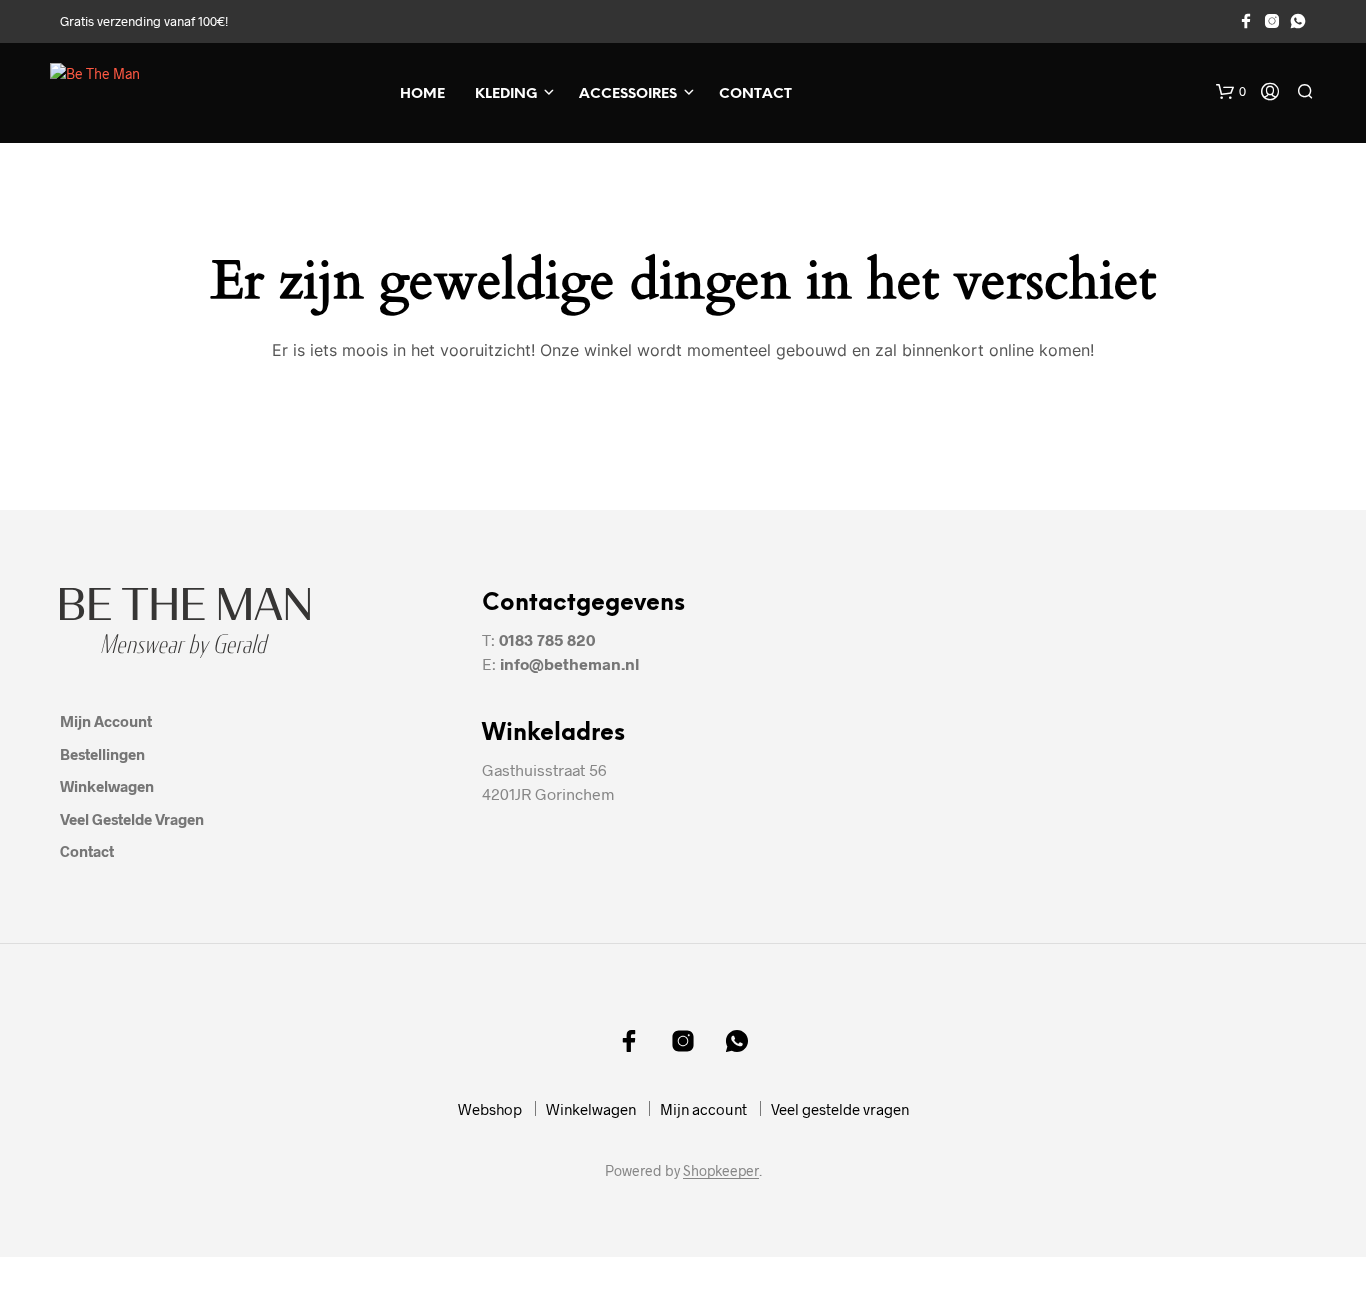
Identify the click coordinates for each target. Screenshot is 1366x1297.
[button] (1231, 92)
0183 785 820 (547, 639)
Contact (755, 94)
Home (422, 94)
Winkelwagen (107, 786)
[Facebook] (1246, 21)
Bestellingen (102, 754)
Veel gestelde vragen (132, 819)
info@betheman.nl (569, 663)
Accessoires (628, 94)
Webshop (490, 1109)
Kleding (506, 94)
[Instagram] (1272, 21)
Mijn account (106, 721)
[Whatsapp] (1298, 21)
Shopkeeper (721, 1171)
